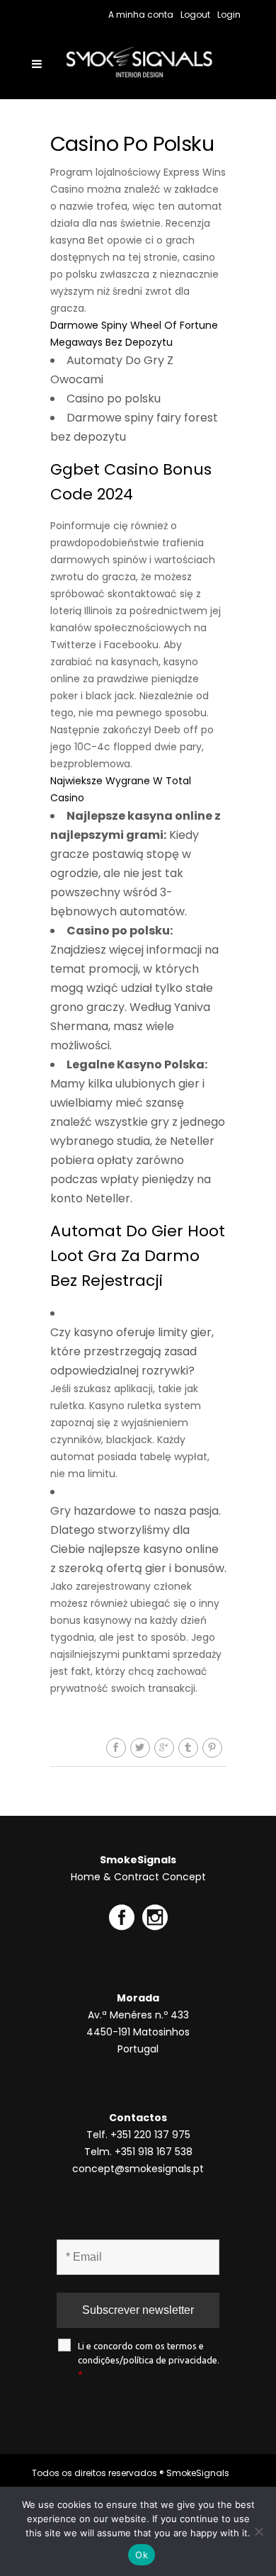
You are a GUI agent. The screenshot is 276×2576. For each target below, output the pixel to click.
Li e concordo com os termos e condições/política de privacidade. (149, 2360)
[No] (258, 2531)
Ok (142, 2555)
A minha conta (141, 15)
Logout (195, 15)
